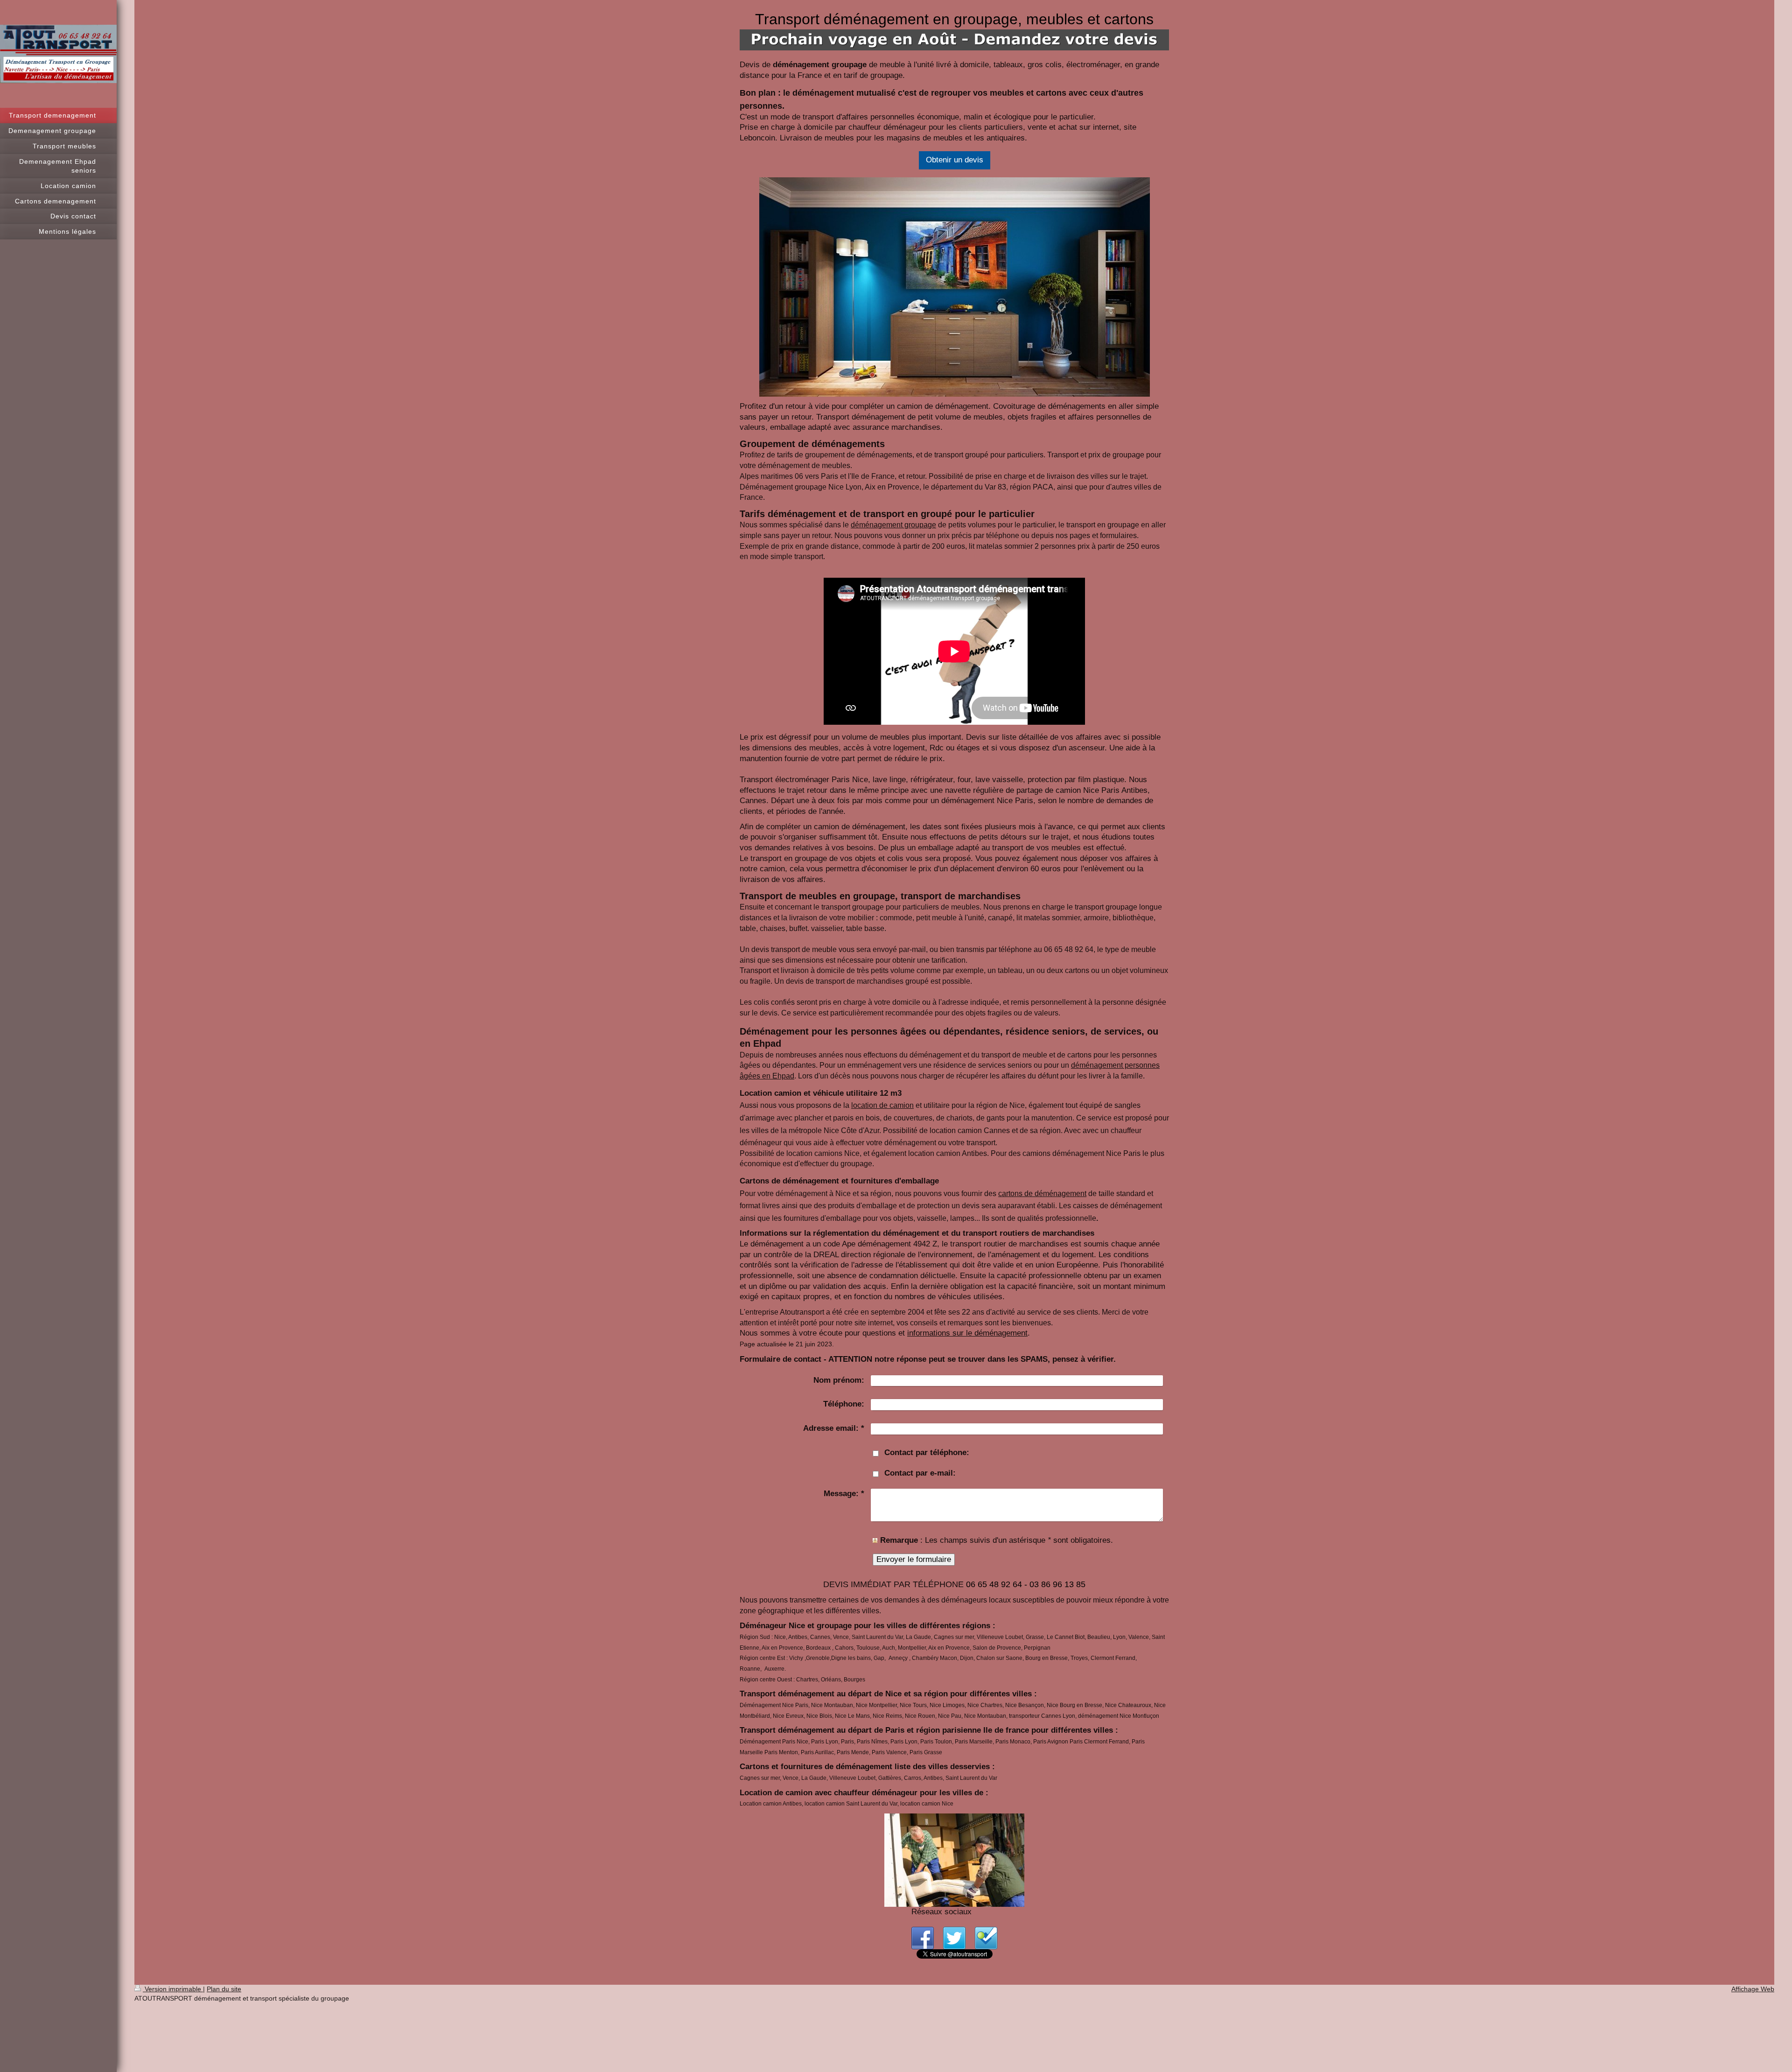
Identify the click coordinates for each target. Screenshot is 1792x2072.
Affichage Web (1753, 1989)
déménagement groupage (893, 525)
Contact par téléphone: (927, 1452)
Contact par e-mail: (920, 1473)
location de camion (882, 1105)
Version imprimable (173, 1989)
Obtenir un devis (955, 160)
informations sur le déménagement (967, 1333)
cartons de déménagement (1042, 1193)
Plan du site (224, 1989)
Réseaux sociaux (941, 1912)
